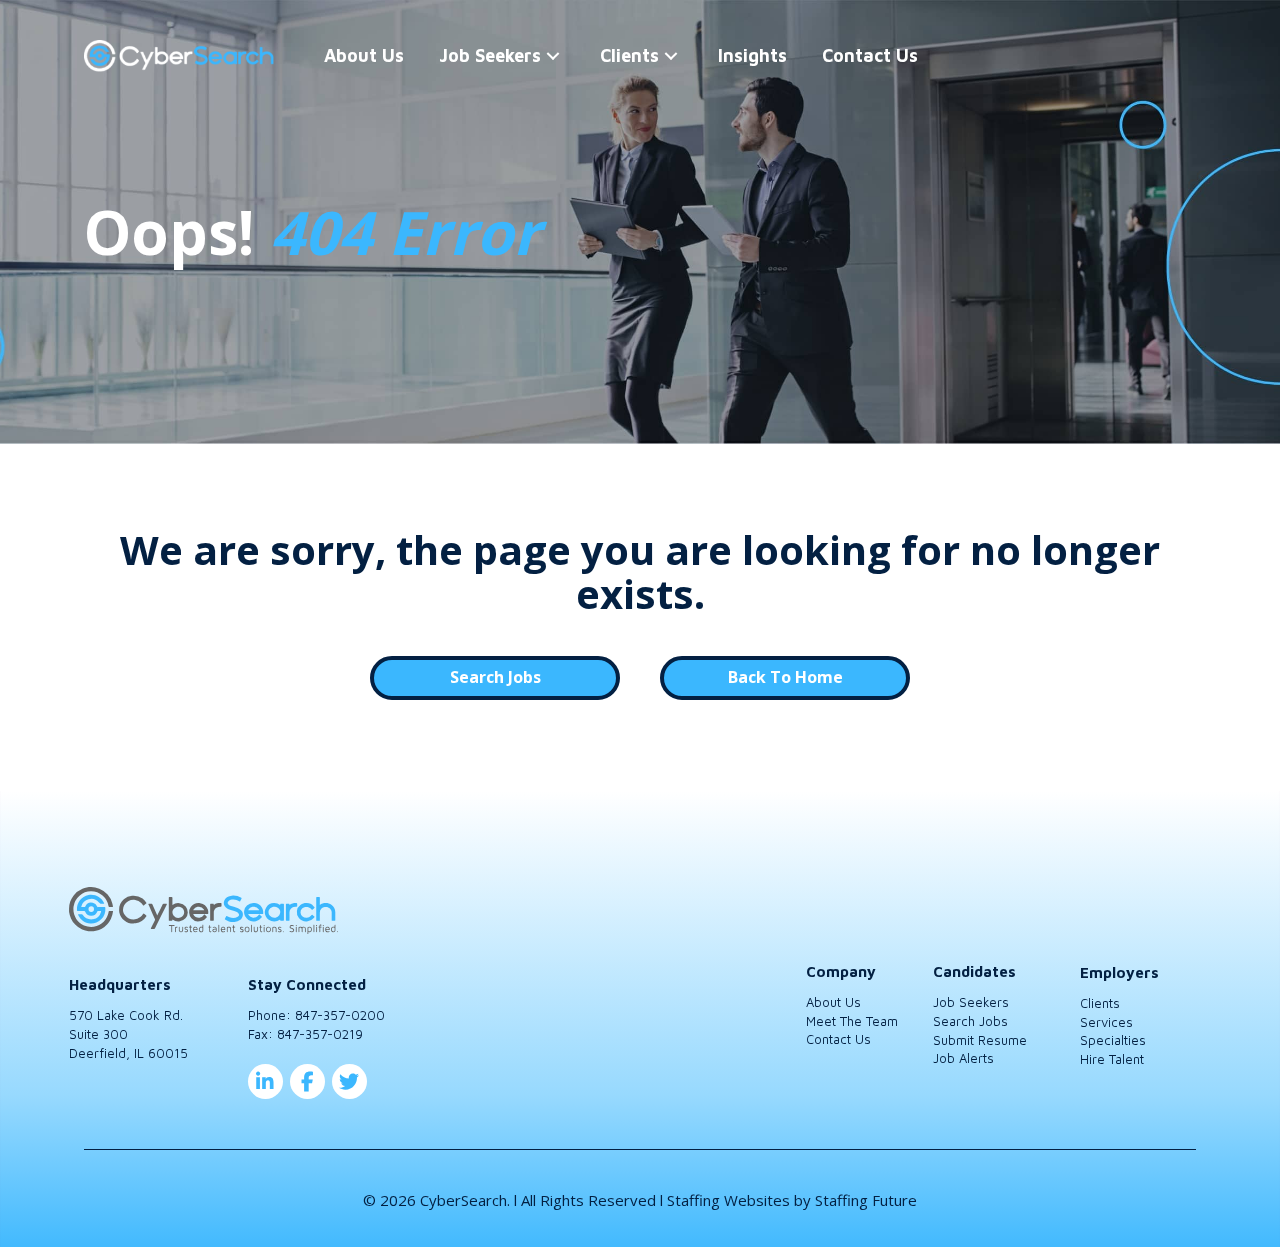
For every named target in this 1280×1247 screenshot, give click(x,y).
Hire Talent (1112, 1059)
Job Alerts (963, 1058)
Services (1106, 1022)
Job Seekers (971, 1002)
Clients (1100, 1003)
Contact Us (838, 1039)
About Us (833, 1002)
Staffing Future (866, 1200)
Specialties (1113, 1040)
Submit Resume (980, 1040)
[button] (553, 55)
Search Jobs (970, 1021)
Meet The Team (852, 1021)
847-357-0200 (340, 1015)
